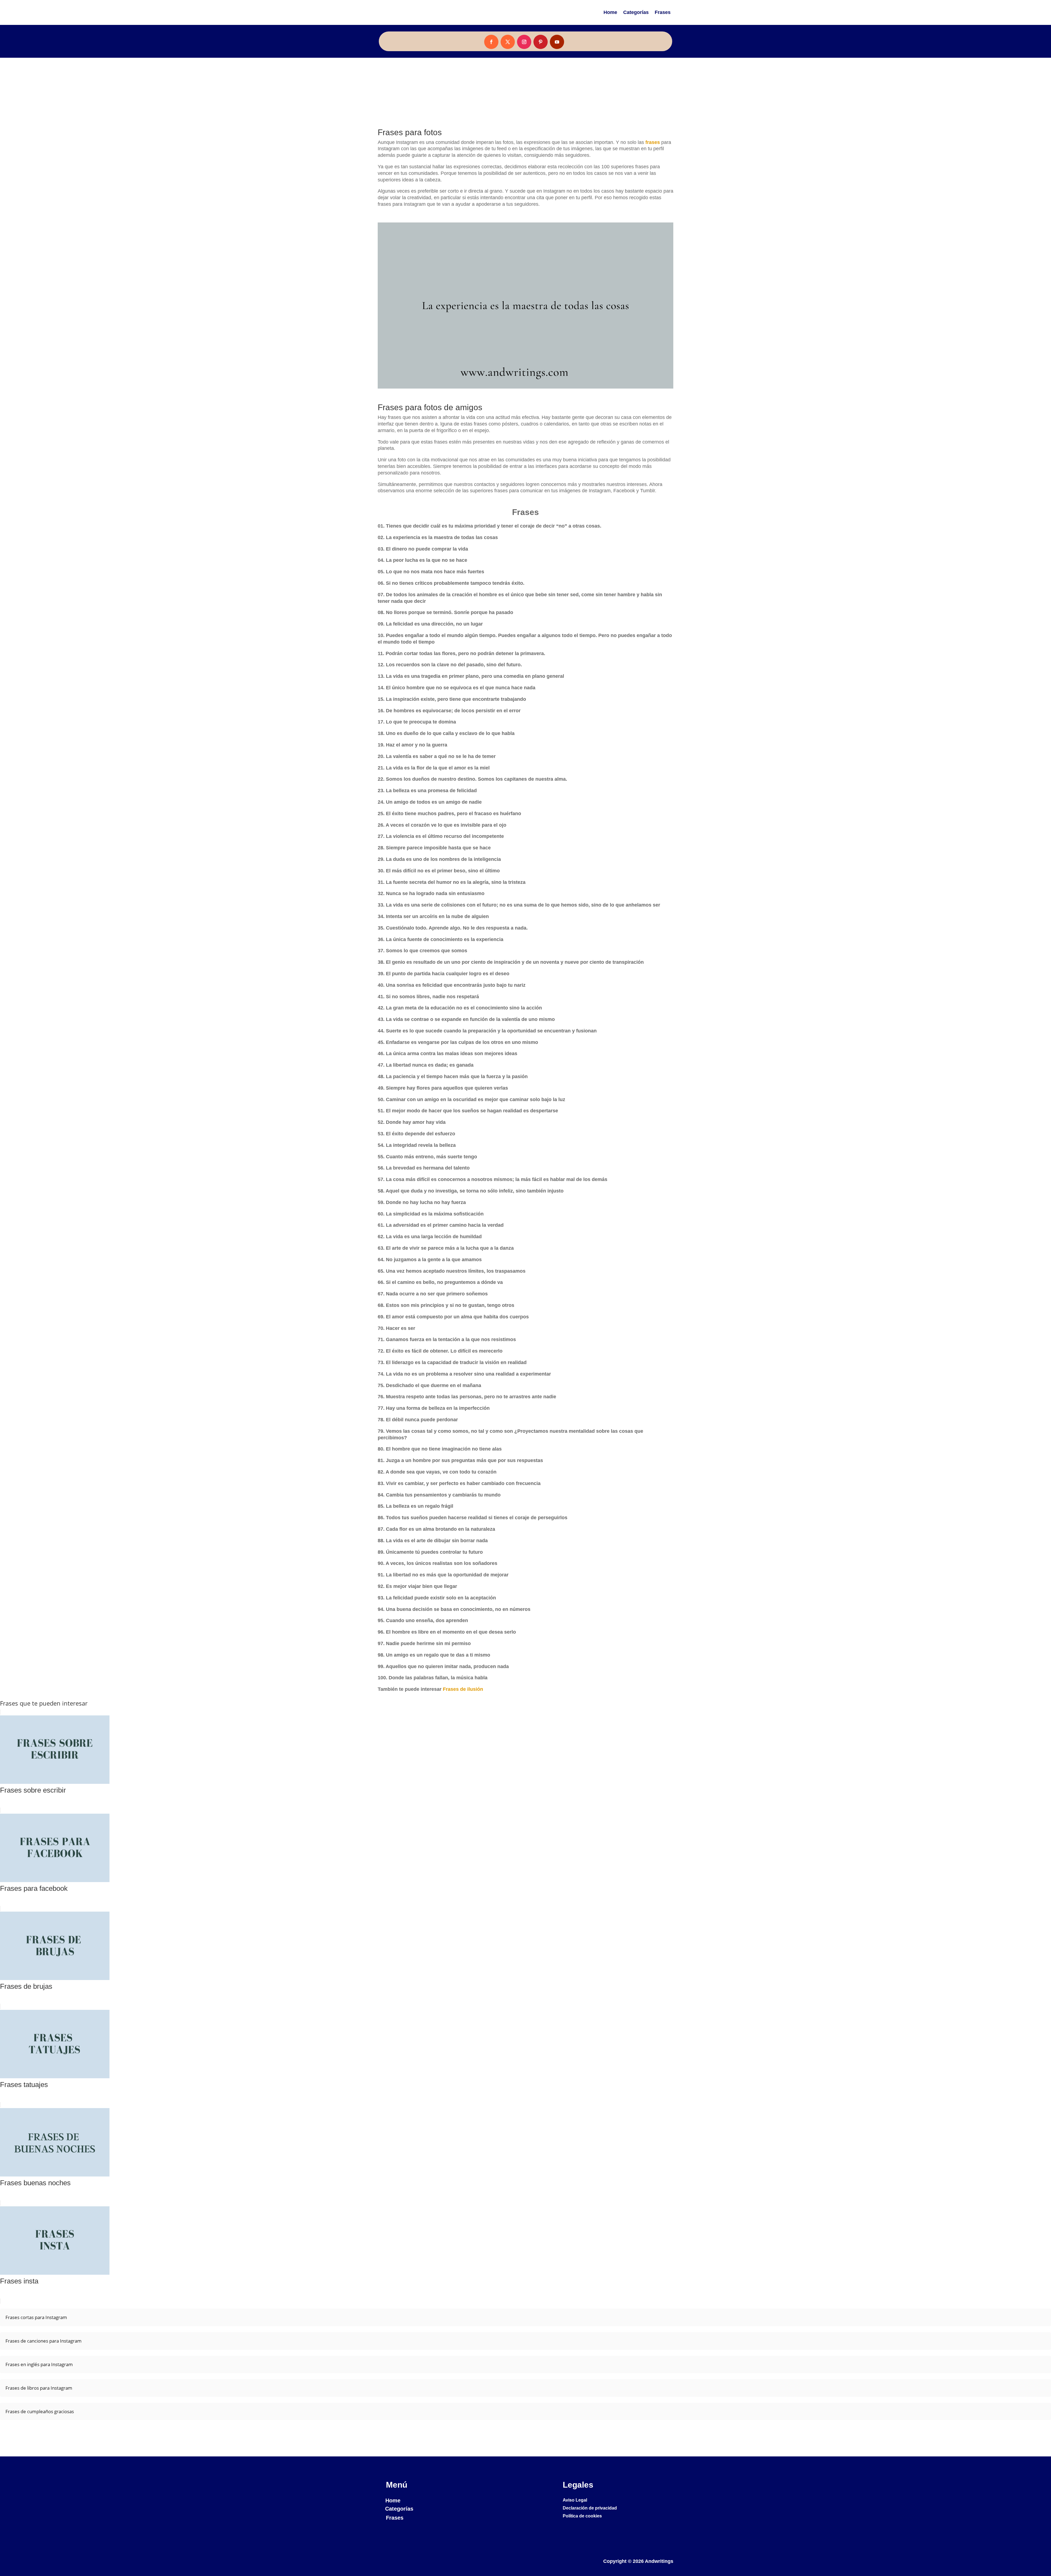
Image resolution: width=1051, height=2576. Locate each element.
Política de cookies (582, 2516)
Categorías (636, 12)
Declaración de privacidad (590, 2508)
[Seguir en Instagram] (524, 42)
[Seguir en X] (508, 42)
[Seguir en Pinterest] (541, 42)
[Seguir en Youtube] (557, 42)
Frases (663, 12)
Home (610, 12)
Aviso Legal (575, 2500)
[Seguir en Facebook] (491, 42)
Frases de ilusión (463, 1689)
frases (653, 142)
